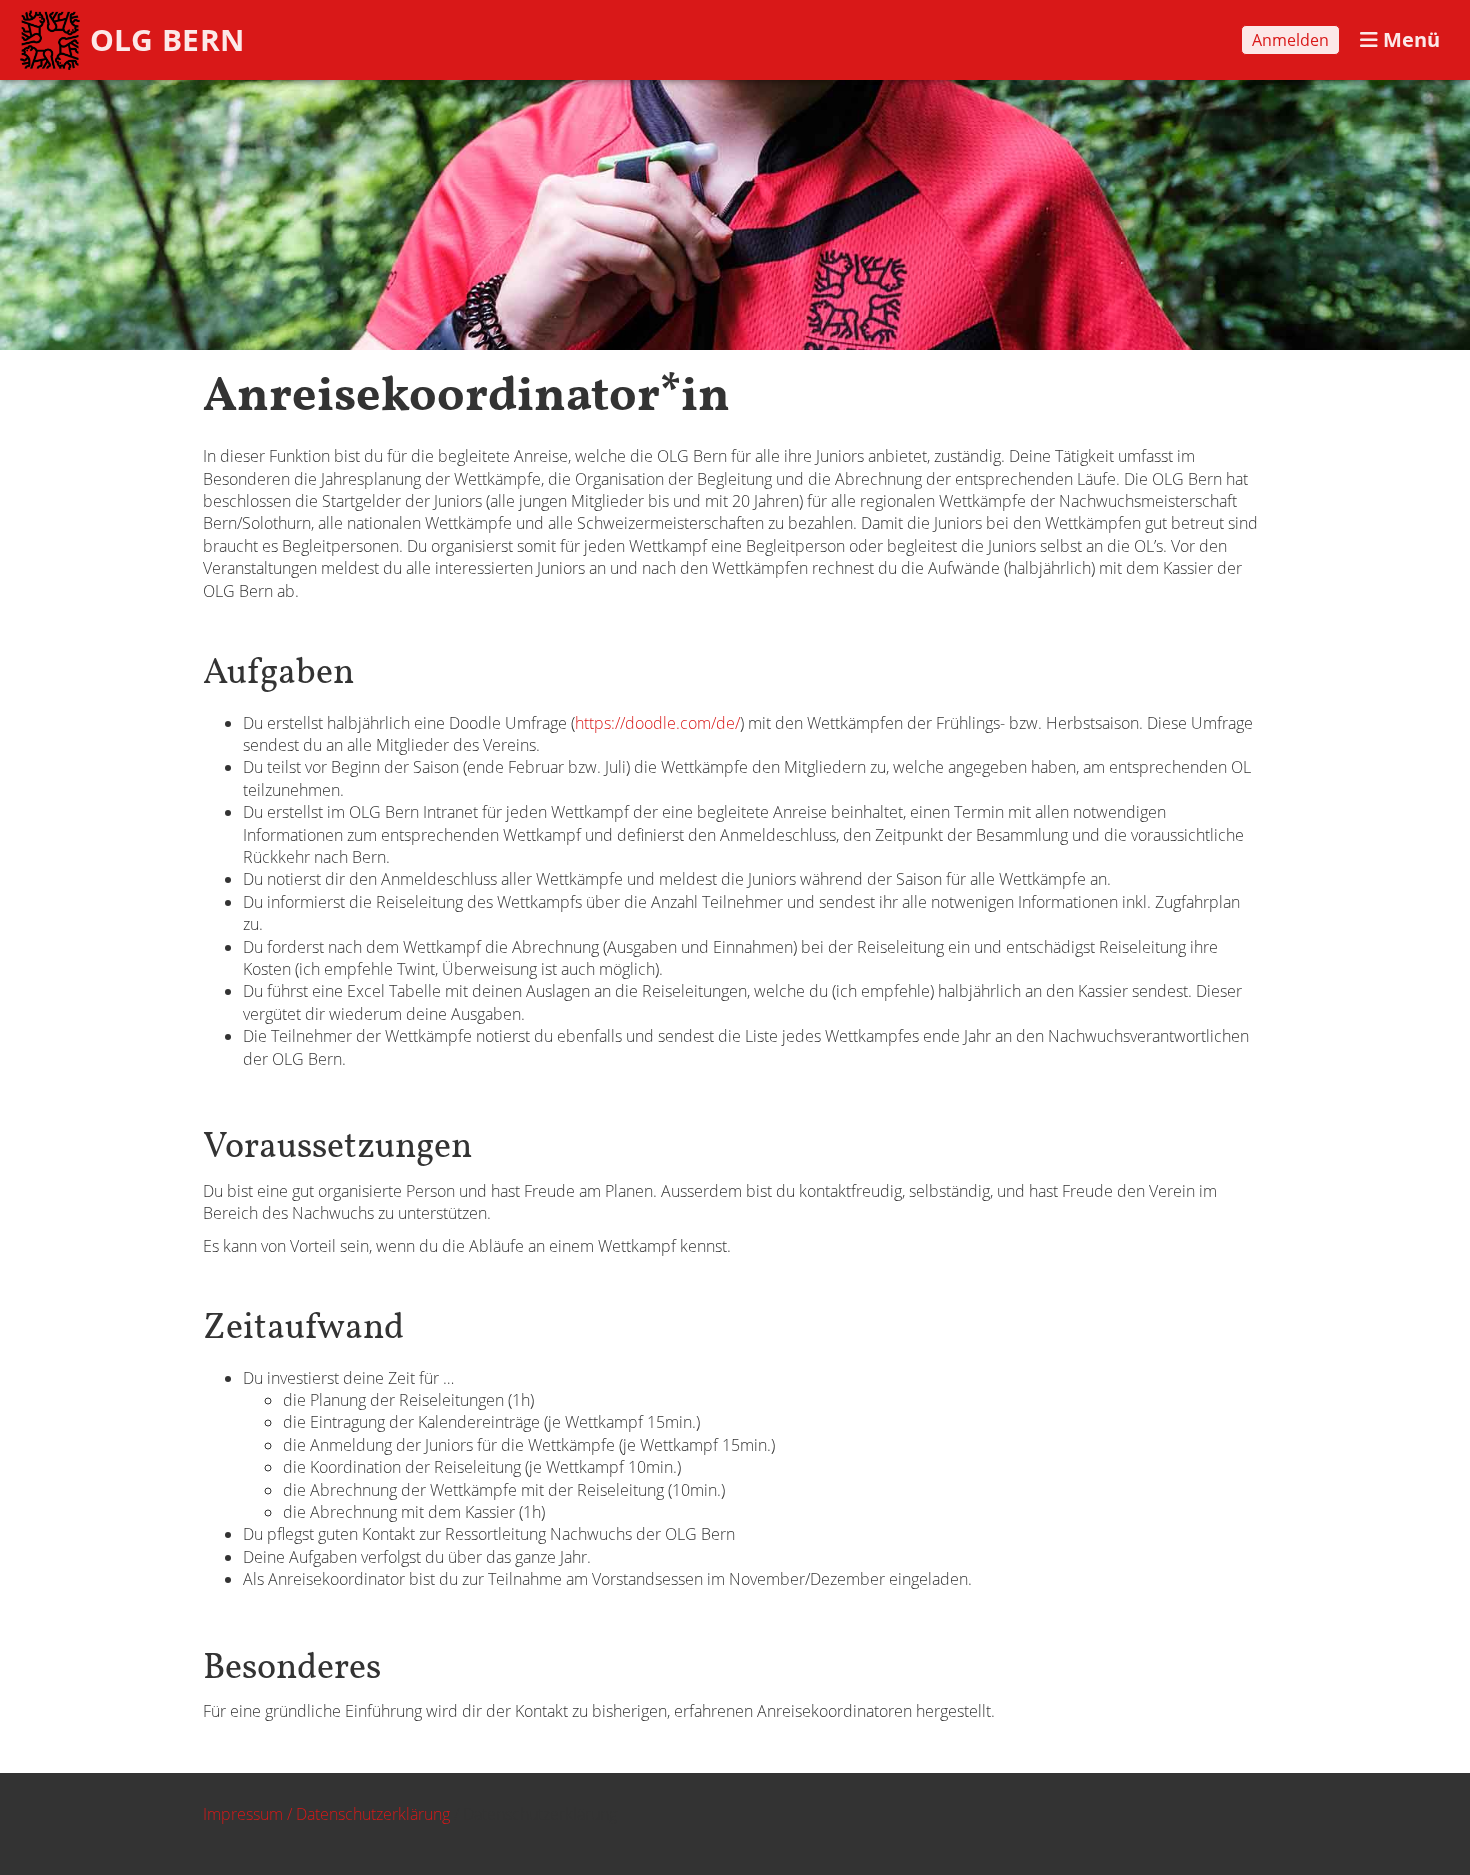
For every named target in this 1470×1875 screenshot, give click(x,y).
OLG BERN (167, 39)
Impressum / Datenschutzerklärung (326, 1814)
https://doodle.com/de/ (657, 723)
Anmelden (1290, 40)
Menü (1409, 39)
